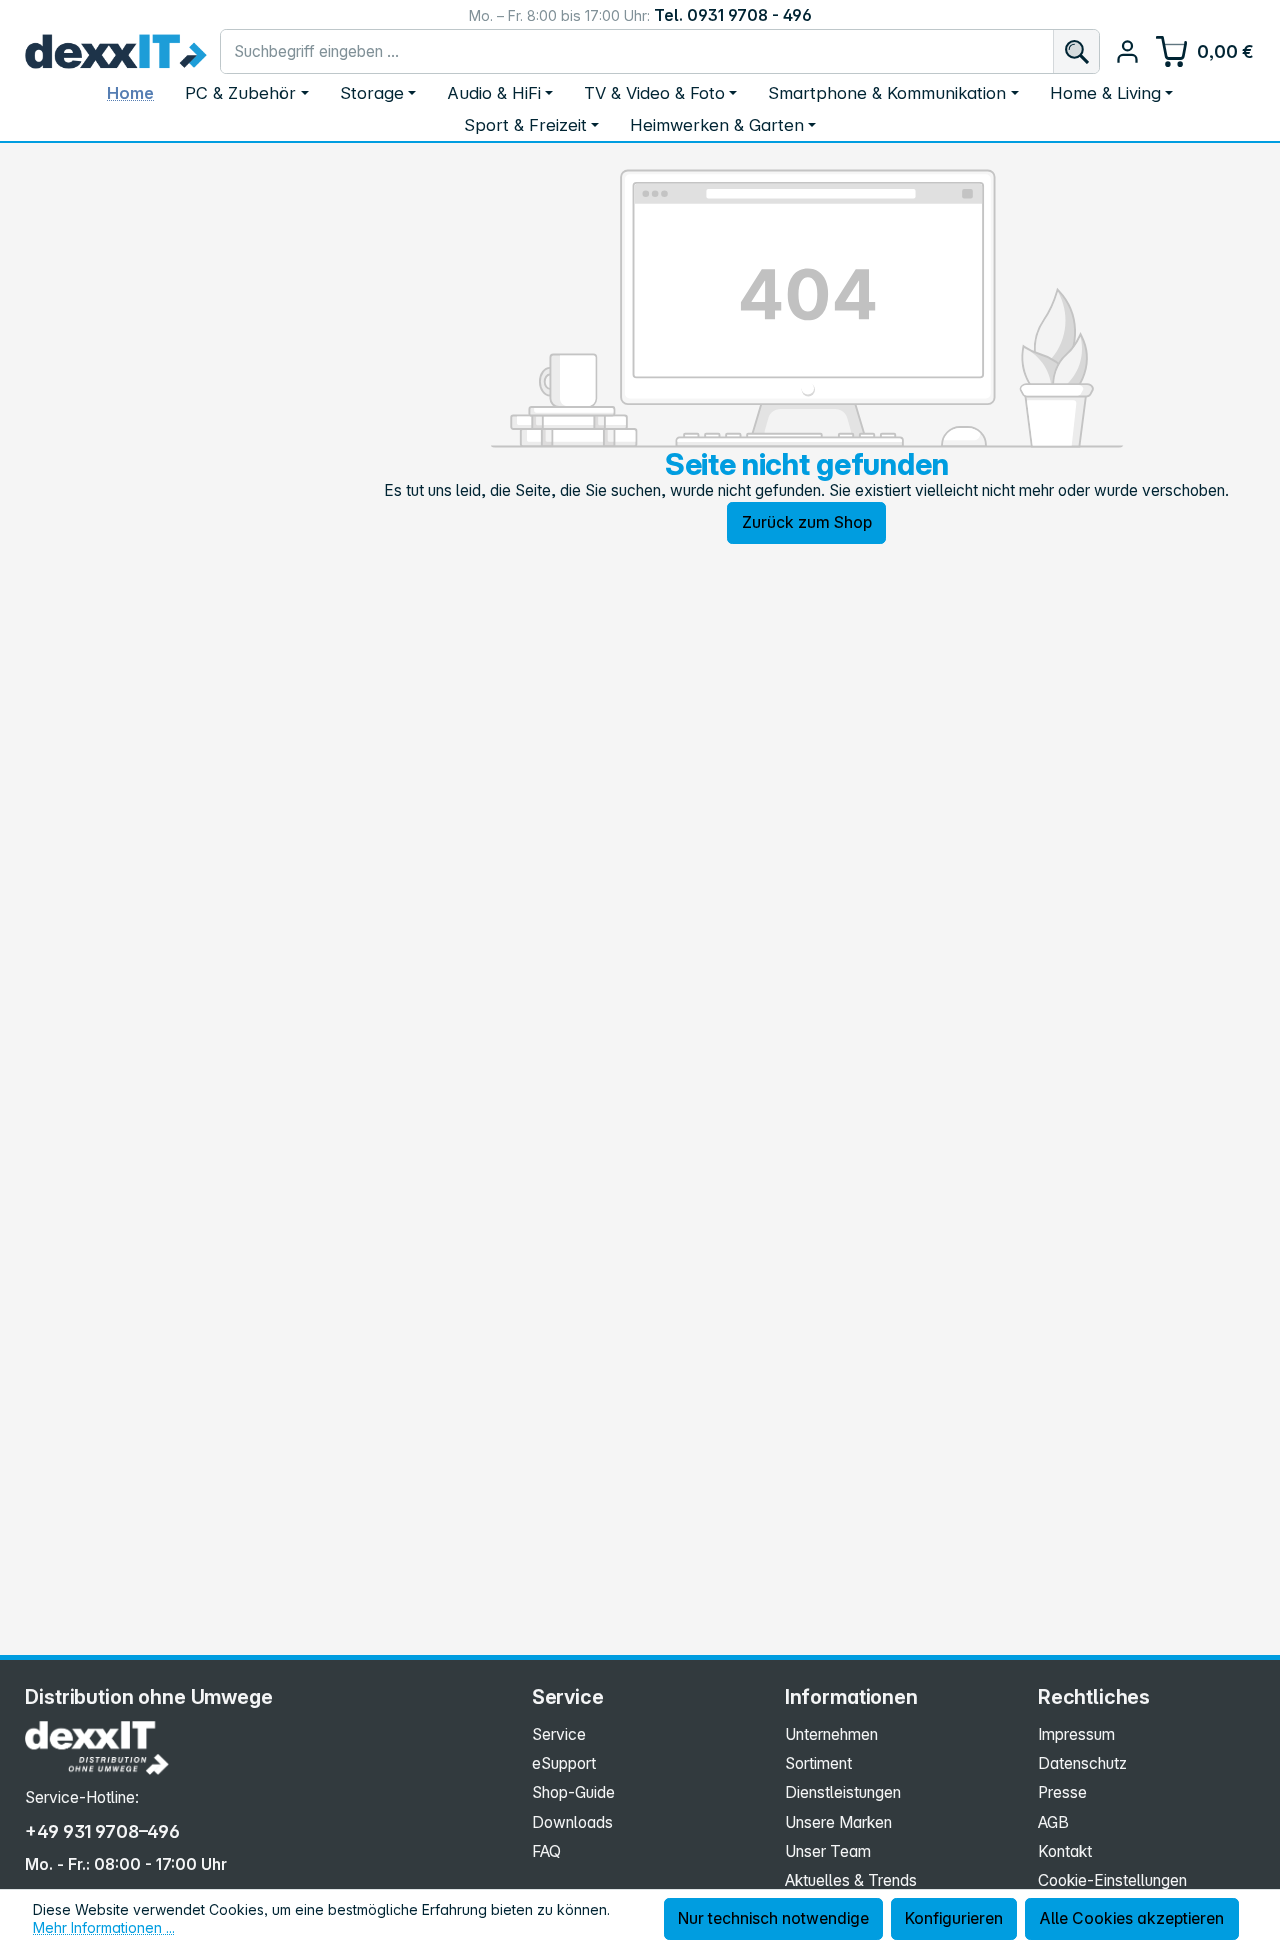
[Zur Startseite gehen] (116, 51)
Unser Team (828, 1851)
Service (559, 1734)
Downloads (572, 1822)
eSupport (564, 1763)
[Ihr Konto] (1127, 51)
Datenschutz (1082, 1763)
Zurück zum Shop (807, 522)
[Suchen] (1076, 52)
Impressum (1076, 1734)
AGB (1053, 1822)
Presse (1062, 1792)
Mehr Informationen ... (104, 1927)
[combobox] (637, 52)
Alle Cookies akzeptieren (1131, 1918)
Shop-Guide (573, 1792)
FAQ (546, 1851)
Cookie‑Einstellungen (1112, 1880)
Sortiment (818, 1763)
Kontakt (1065, 1851)
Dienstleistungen (843, 1792)
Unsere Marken (838, 1822)
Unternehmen (831, 1734)
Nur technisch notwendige (773, 1918)
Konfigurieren (954, 1918)
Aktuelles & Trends (851, 1880)
